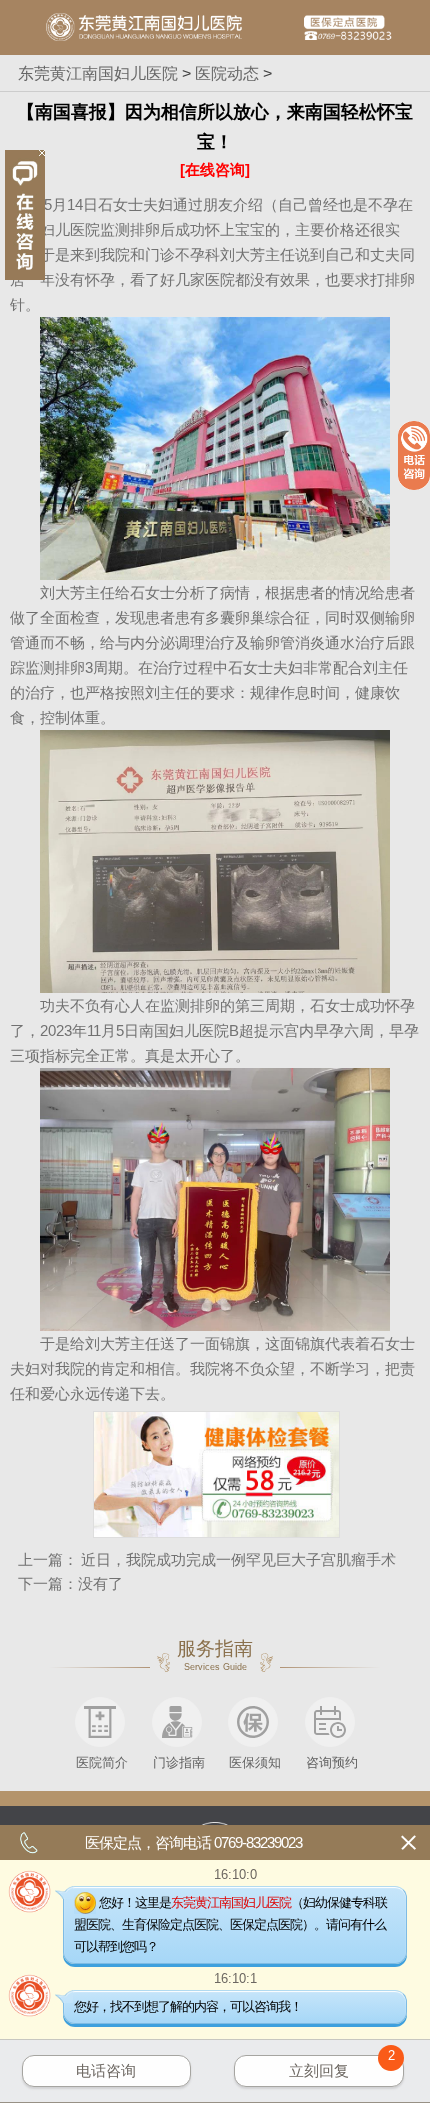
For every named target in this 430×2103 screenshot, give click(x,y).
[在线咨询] (215, 169)
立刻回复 (319, 2070)
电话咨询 (106, 2070)
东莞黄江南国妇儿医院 (98, 73)
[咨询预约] (330, 1722)
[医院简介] (100, 1722)
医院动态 (227, 73)
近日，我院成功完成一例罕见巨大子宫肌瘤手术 (238, 1559)
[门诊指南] (177, 1722)
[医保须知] (253, 1722)
